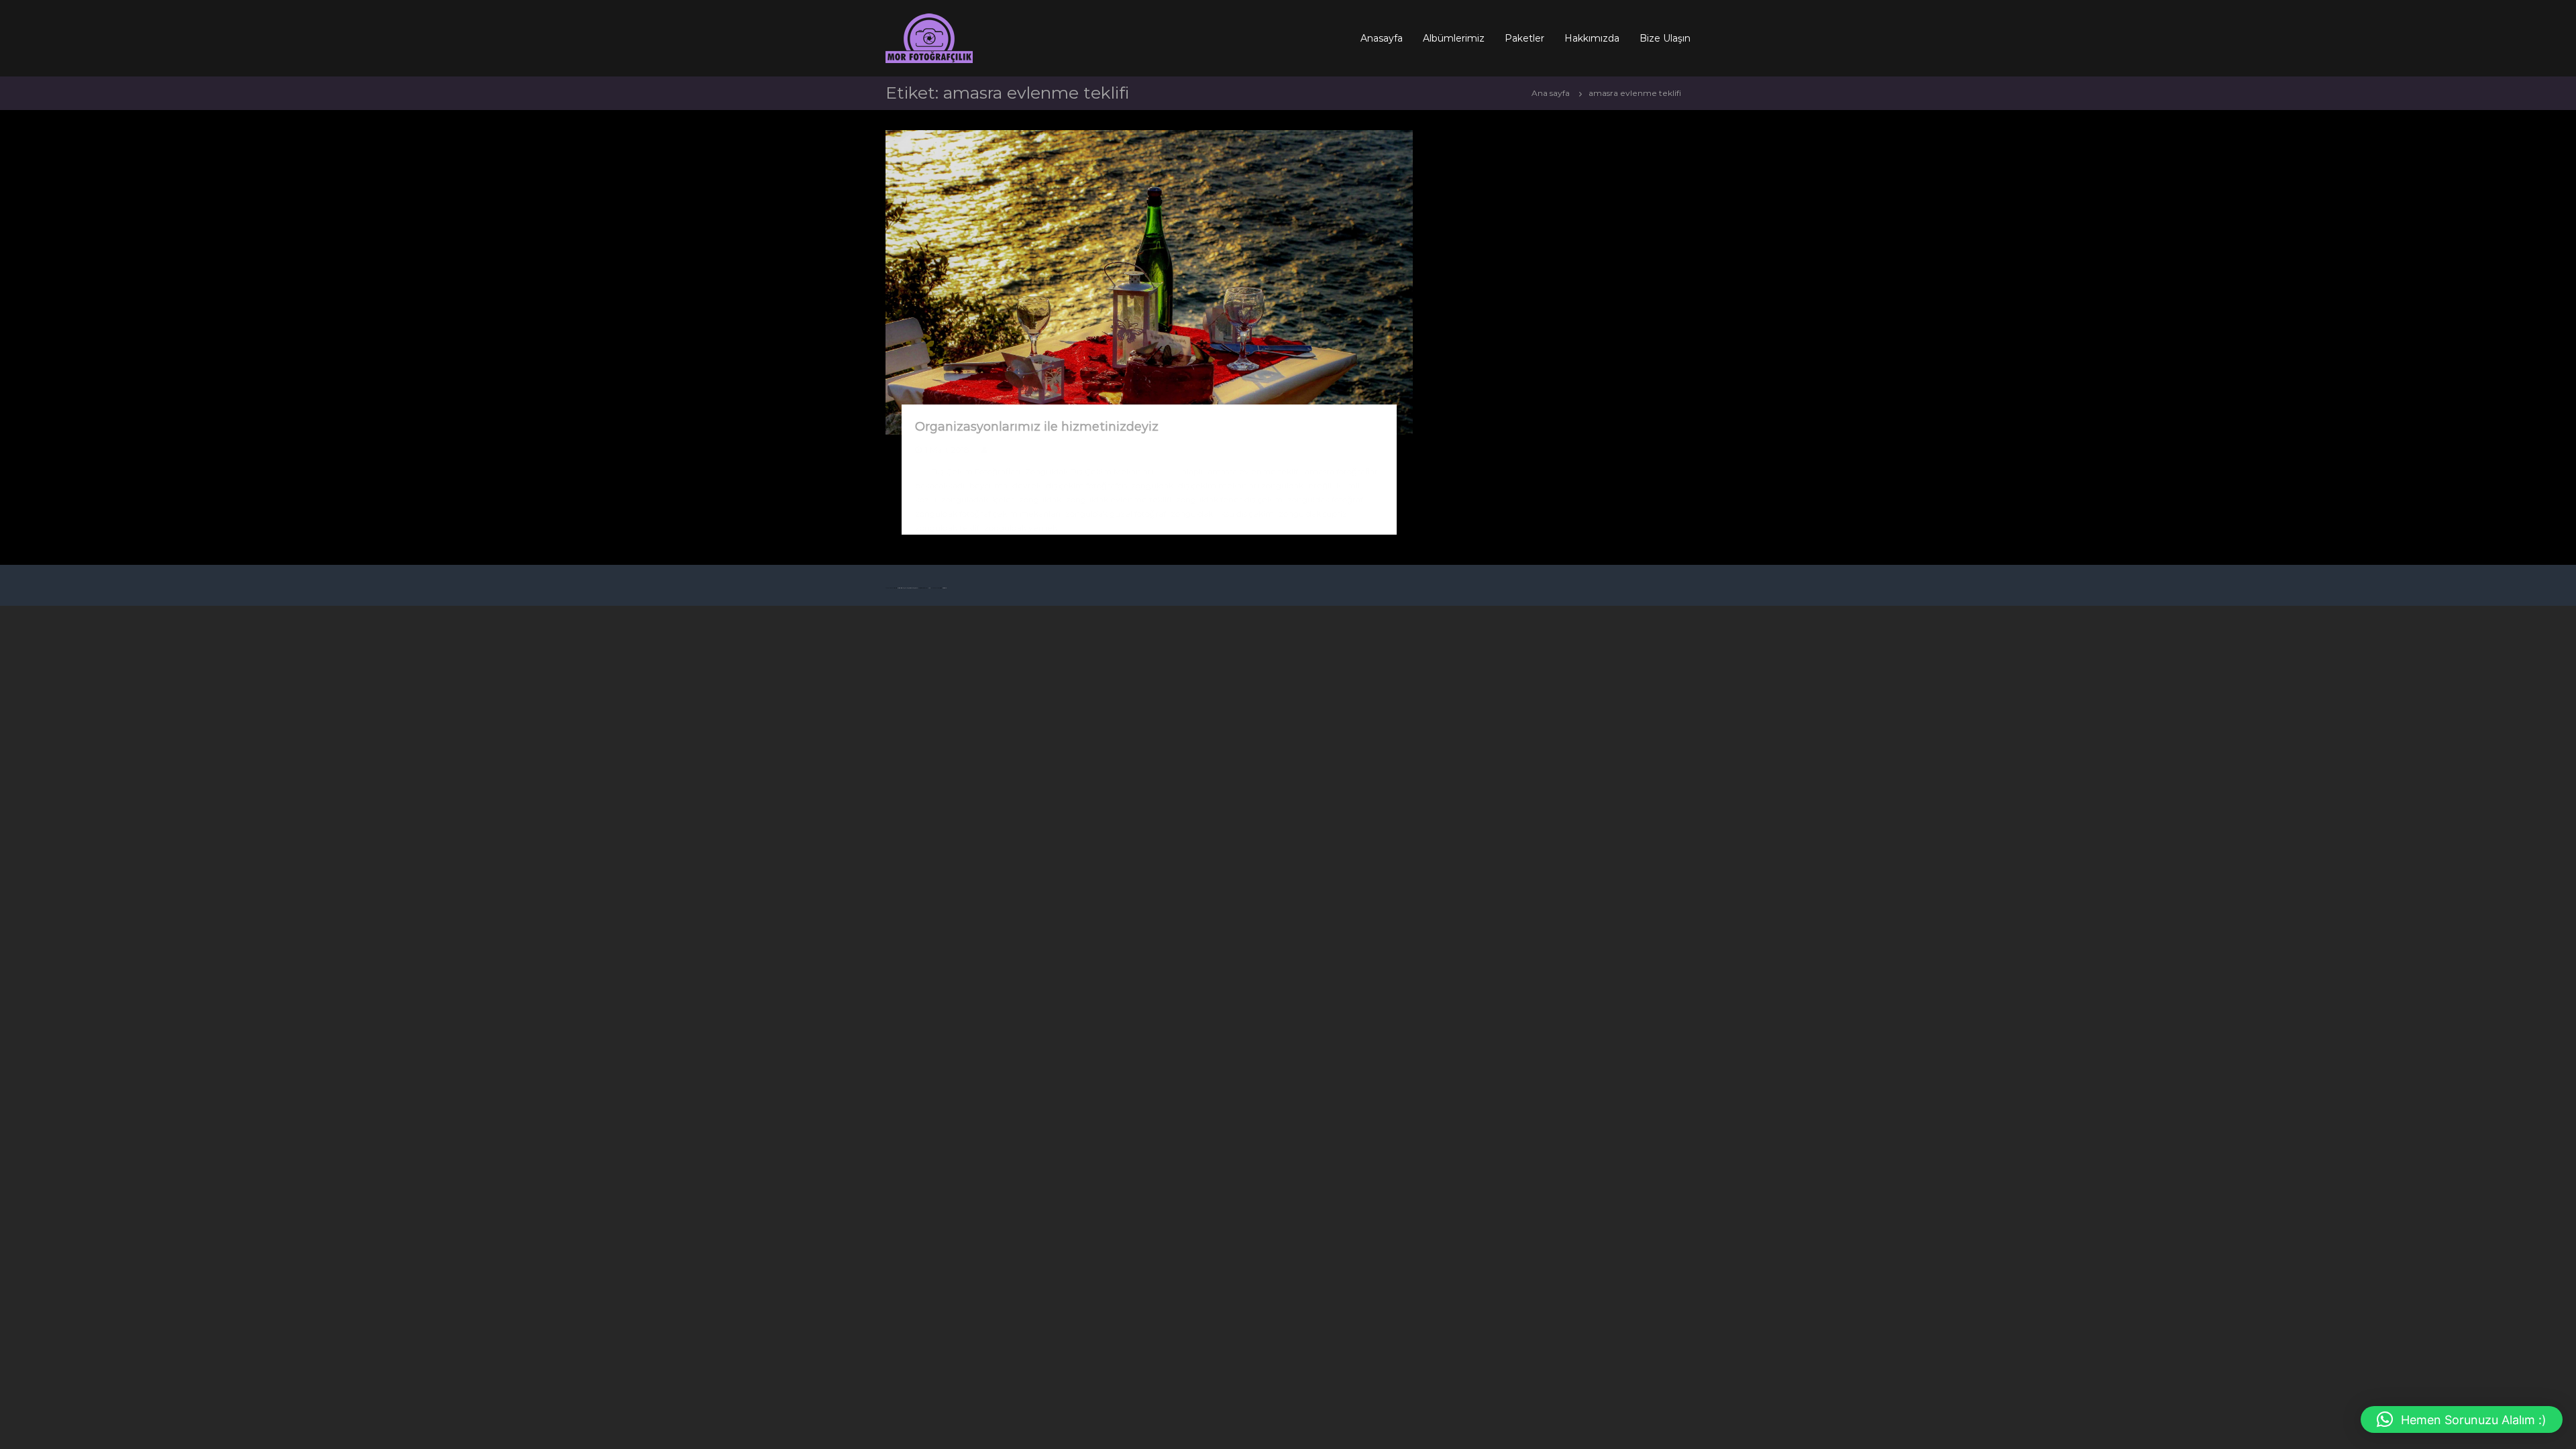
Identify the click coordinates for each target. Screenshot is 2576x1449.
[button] (2462, 1419)
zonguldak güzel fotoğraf (1116, 514)
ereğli (1320, 485)
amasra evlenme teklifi (1254, 471)
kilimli (1348, 485)
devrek (1027, 485)
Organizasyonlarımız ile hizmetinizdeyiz (1037, 427)
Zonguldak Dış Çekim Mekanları (1089, 471)
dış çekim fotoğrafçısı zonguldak (1110, 485)
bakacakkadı (940, 485)
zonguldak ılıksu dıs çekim (1222, 514)
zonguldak (1040, 499)
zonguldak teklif (947, 528)
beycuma (988, 485)
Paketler (1524, 38)
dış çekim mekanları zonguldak (1241, 485)
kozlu (926, 499)
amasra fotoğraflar (1341, 471)
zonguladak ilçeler (978, 499)
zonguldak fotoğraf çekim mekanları (988, 514)
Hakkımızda (1592, 38)
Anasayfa (1382, 38)
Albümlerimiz (1454, 38)
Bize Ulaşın (1665, 38)
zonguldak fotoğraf (1325, 499)
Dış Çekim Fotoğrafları (976, 471)
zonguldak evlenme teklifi (1119, 499)
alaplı (1192, 471)
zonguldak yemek (1021, 528)
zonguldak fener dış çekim (1229, 499)
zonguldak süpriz (1313, 514)
